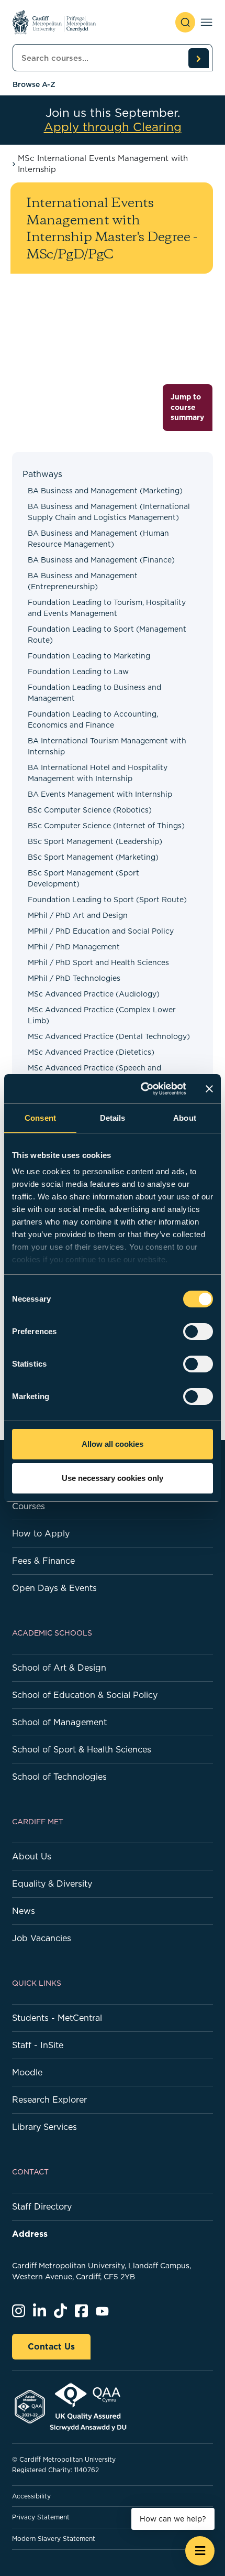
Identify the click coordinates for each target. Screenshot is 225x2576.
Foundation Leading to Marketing (89, 656)
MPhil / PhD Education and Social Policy (101, 931)
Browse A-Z (34, 84)
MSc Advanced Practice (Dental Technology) (109, 1036)
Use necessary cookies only (113, 1478)
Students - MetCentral (57, 2018)
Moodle (27, 2072)
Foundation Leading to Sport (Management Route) (107, 635)
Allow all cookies (113, 1444)
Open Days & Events (54, 1588)
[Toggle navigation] (206, 22)
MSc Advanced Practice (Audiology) (94, 994)
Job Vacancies (42, 1938)
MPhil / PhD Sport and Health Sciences (98, 962)
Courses (29, 1506)
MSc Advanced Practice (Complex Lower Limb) (102, 1015)
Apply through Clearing (113, 127)
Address (30, 2234)
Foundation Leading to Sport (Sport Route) (107, 900)
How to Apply (41, 1533)
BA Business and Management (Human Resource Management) (98, 539)
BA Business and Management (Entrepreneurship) (83, 581)
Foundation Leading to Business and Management (94, 693)
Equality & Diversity (52, 1884)
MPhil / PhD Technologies (74, 978)
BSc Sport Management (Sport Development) (83, 878)
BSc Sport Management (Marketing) (93, 857)
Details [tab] (113, 1118)
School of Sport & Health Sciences (82, 1749)
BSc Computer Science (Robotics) (90, 810)
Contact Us (51, 2346)
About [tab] (185, 1118)
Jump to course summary (187, 407)
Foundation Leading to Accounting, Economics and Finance (93, 719)
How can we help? (173, 2519)
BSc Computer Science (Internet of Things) (106, 826)
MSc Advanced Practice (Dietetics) (91, 1052)
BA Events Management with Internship (100, 794)
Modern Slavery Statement (54, 2539)
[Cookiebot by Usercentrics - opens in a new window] (142, 1089)
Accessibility (31, 2496)
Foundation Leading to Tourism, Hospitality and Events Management (107, 608)
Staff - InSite (38, 2045)
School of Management (59, 1722)
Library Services (44, 2127)
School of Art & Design (59, 1668)
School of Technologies (59, 1777)
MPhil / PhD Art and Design (78, 915)
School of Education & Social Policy (85, 1695)
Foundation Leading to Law (78, 672)
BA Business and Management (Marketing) (105, 491)
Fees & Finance (43, 1561)
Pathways (42, 474)
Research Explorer (49, 2099)
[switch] (198, 1332)
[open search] (185, 22)
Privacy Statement (41, 2517)
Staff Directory (42, 2206)
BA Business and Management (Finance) (101, 560)
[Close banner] (209, 1089)
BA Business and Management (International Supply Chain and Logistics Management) (109, 512)
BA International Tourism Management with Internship (107, 746)
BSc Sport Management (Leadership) (95, 841)
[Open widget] (200, 2551)
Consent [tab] (40, 1118)
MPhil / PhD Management (74, 947)
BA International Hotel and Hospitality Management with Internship (98, 773)
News (24, 1911)
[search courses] (198, 58)
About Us (32, 1856)
